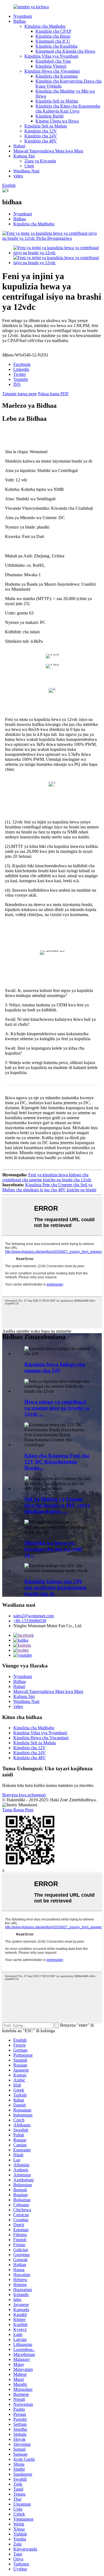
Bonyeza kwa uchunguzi (24, 1795)
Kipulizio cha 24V (41, 136)
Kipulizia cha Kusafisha (56, 46)
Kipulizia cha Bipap (53, 36)
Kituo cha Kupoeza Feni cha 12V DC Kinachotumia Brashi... (57, 1462)
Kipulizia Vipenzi (51, 66)
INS (17, 384)
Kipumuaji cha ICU (53, 41)
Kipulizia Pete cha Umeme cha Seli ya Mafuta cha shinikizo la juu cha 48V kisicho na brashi (49, 1187)
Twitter (20, 374)
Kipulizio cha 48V (41, 141)
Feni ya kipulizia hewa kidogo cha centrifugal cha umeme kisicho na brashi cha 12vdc (47, 1177)
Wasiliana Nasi (26, 171)
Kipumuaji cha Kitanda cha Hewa (65, 51)
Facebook (22, 364)
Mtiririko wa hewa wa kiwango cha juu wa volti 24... (53, 1549)
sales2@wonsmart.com (34, 1616)
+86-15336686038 (30, 1621)
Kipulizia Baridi (50, 116)
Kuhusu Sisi (24, 156)
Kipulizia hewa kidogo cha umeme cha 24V (55, 1367)
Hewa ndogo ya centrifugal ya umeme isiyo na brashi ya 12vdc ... (57, 1408)
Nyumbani (23, 16)
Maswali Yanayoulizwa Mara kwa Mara (48, 151)
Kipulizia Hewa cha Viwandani (52, 71)
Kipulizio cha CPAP (53, 31)
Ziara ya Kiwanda (40, 161)
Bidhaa (20, 21)
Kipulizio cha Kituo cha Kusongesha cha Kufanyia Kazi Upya (68, 109)
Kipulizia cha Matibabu (45, 26)
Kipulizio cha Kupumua (57, 76)
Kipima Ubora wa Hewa (57, 121)
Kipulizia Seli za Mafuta (57, 101)
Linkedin (21, 369)
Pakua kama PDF (53, 394)
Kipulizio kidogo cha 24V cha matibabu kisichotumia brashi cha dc (55, 1587)
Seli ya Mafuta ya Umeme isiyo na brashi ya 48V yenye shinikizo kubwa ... (57, 1505)
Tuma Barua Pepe (18, 1810)
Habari (19, 146)
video (18, 176)
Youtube (21, 379)
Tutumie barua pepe (20, 394)
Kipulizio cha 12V (41, 131)
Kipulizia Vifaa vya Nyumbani (51, 56)
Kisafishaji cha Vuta (53, 61)
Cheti (29, 166)
